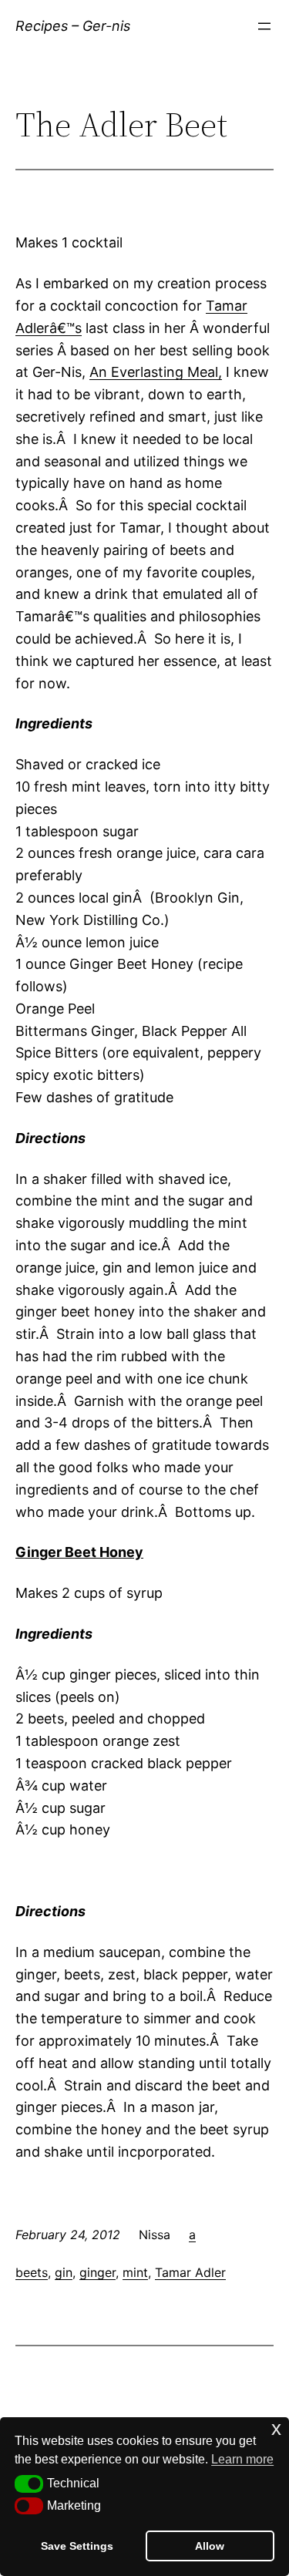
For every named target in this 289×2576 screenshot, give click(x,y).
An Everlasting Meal (154, 372)
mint (135, 2272)
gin (64, 2272)
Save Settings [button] (77, 2546)
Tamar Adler (190, 2272)
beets (32, 2272)
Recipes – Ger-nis (73, 26)
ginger (97, 2272)
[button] (29, 2484)
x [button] (276, 2428)
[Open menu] (264, 26)
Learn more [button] (242, 2459)
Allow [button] (210, 2546)
